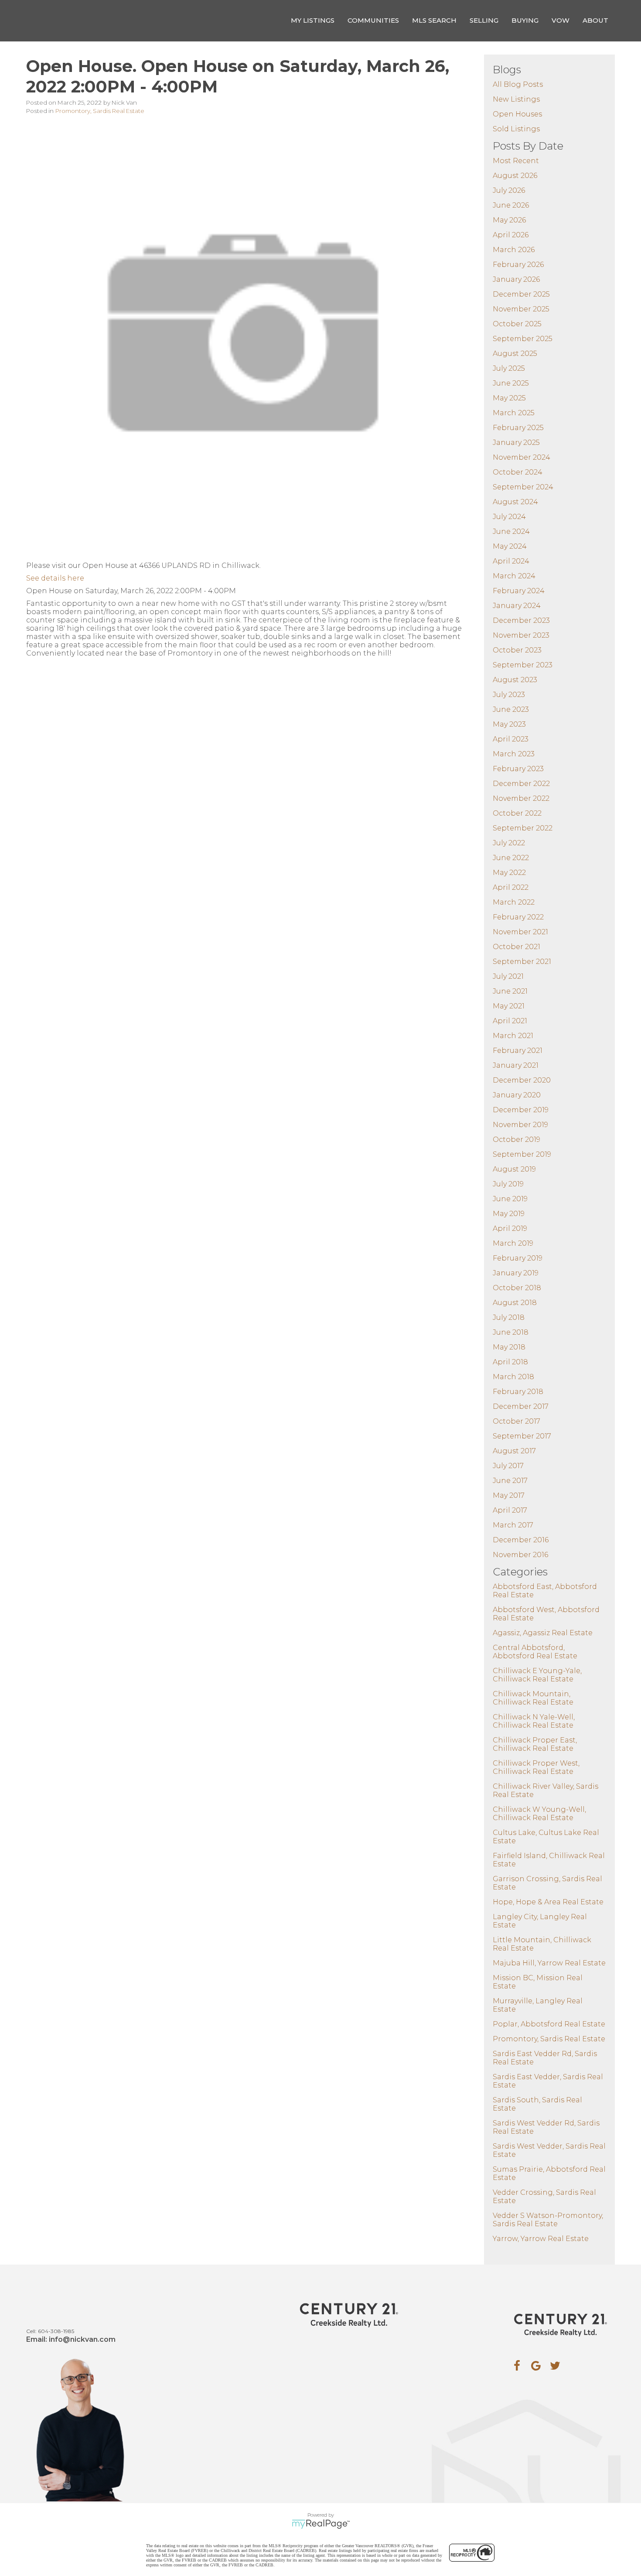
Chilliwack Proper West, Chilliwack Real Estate (536, 1767)
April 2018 (510, 1362)
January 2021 (516, 1065)
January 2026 (516, 279)
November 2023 (521, 635)
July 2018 (509, 1317)
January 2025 (516, 442)
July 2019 (508, 1184)
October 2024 (518, 472)
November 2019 (520, 1125)
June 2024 (511, 531)
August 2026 (515, 176)
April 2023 (511, 739)
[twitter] (555, 2366)
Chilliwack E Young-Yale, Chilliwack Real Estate (537, 1675)
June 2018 (511, 1332)
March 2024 (514, 576)
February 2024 (519, 591)
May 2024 (510, 546)
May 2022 (509, 873)
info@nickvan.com (82, 2339)
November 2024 (522, 457)
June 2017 (510, 1481)
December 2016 (521, 1540)
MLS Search (434, 20)
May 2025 (509, 398)
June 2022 (511, 858)
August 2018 (515, 1303)
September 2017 (522, 1436)
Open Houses (517, 114)
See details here (55, 578)
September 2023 (523, 665)
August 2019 (514, 1169)
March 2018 (513, 1377)
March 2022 (514, 902)
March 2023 (514, 754)
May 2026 (509, 220)
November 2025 (521, 309)
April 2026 (511, 235)
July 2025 (509, 368)
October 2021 (517, 947)
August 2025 (515, 354)
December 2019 (521, 1110)
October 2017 (517, 1421)
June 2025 (511, 383)
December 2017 (521, 1406)
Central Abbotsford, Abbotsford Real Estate (535, 1652)
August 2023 (515, 680)
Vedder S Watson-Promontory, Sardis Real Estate (548, 2220)
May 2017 (509, 1495)
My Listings (313, 20)
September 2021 (522, 962)
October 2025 (517, 324)
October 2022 (517, 813)
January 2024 (517, 606)
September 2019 (522, 1154)
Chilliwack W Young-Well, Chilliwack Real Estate (539, 1814)
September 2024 (523, 487)
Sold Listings (516, 129)
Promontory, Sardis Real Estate (100, 111)
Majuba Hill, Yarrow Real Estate (549, 1963)
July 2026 (509, 190)
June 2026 (511, 205)
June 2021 (510, 991)
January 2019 (516, 1273)
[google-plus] (536, 2366)
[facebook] (517, 2366)
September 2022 (523, 828)
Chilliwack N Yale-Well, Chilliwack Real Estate (534, 1721)
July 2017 (508, 1466)
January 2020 (517, 1095)
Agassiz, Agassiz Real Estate (543, 1633)
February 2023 (518, 769)
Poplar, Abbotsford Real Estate (549, 2024)
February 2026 (518, 265)
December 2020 (522, 1080)
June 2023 (511, 709)
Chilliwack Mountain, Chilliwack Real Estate (533, 1698)
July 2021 (508, 976)
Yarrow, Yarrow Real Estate (541, 2239)
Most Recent (516, 161)
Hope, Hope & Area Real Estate (548, 1902)
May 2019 (509, 1214)
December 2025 (521, 294)
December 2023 (521, 620)
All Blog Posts (518, 84)
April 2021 (510, 1021)
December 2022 (521, 784)
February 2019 (518, 1258)
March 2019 (513, 1243)
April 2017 (510, 1510)
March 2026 (514, 250)
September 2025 (523, 339)
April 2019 (510, 1228)
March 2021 (513, 1036)
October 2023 (517, 650)
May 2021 (509, 1006)
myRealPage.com (321, 2524)
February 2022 (518, 917)
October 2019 (517, 1139)
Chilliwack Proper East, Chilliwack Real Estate (535, 1744)
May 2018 (509, 1347)
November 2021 (520, 932)
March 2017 (513, 1525)
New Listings (516, 99)
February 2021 (518, 1051)
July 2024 (509, 517)
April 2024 (511, 561)
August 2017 (514, 1451)
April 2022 (511, 887)
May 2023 (509, 724)
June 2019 (510, 1199)
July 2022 (509, 843)
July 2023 (509, 695)
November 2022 (521, 798)
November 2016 (520, 1555)
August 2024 (515, 502)
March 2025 (514, 413)
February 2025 (518, 428)
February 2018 (518, 1392)
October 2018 (517, 1288)
